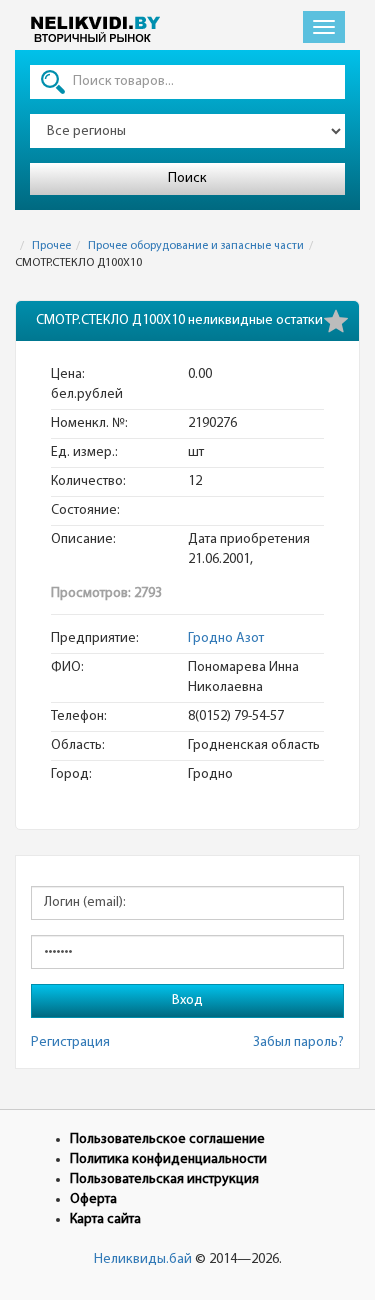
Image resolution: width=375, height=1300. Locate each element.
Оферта (93, 1199)
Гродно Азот (226, 638)
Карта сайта (105, 1219)
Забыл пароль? (298, 1042)
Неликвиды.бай (143, 1259)
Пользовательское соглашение (167, 1139)
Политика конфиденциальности (168, 1159)
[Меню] (324, 27)
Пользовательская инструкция (164, 1179)
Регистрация (70, 1042)
